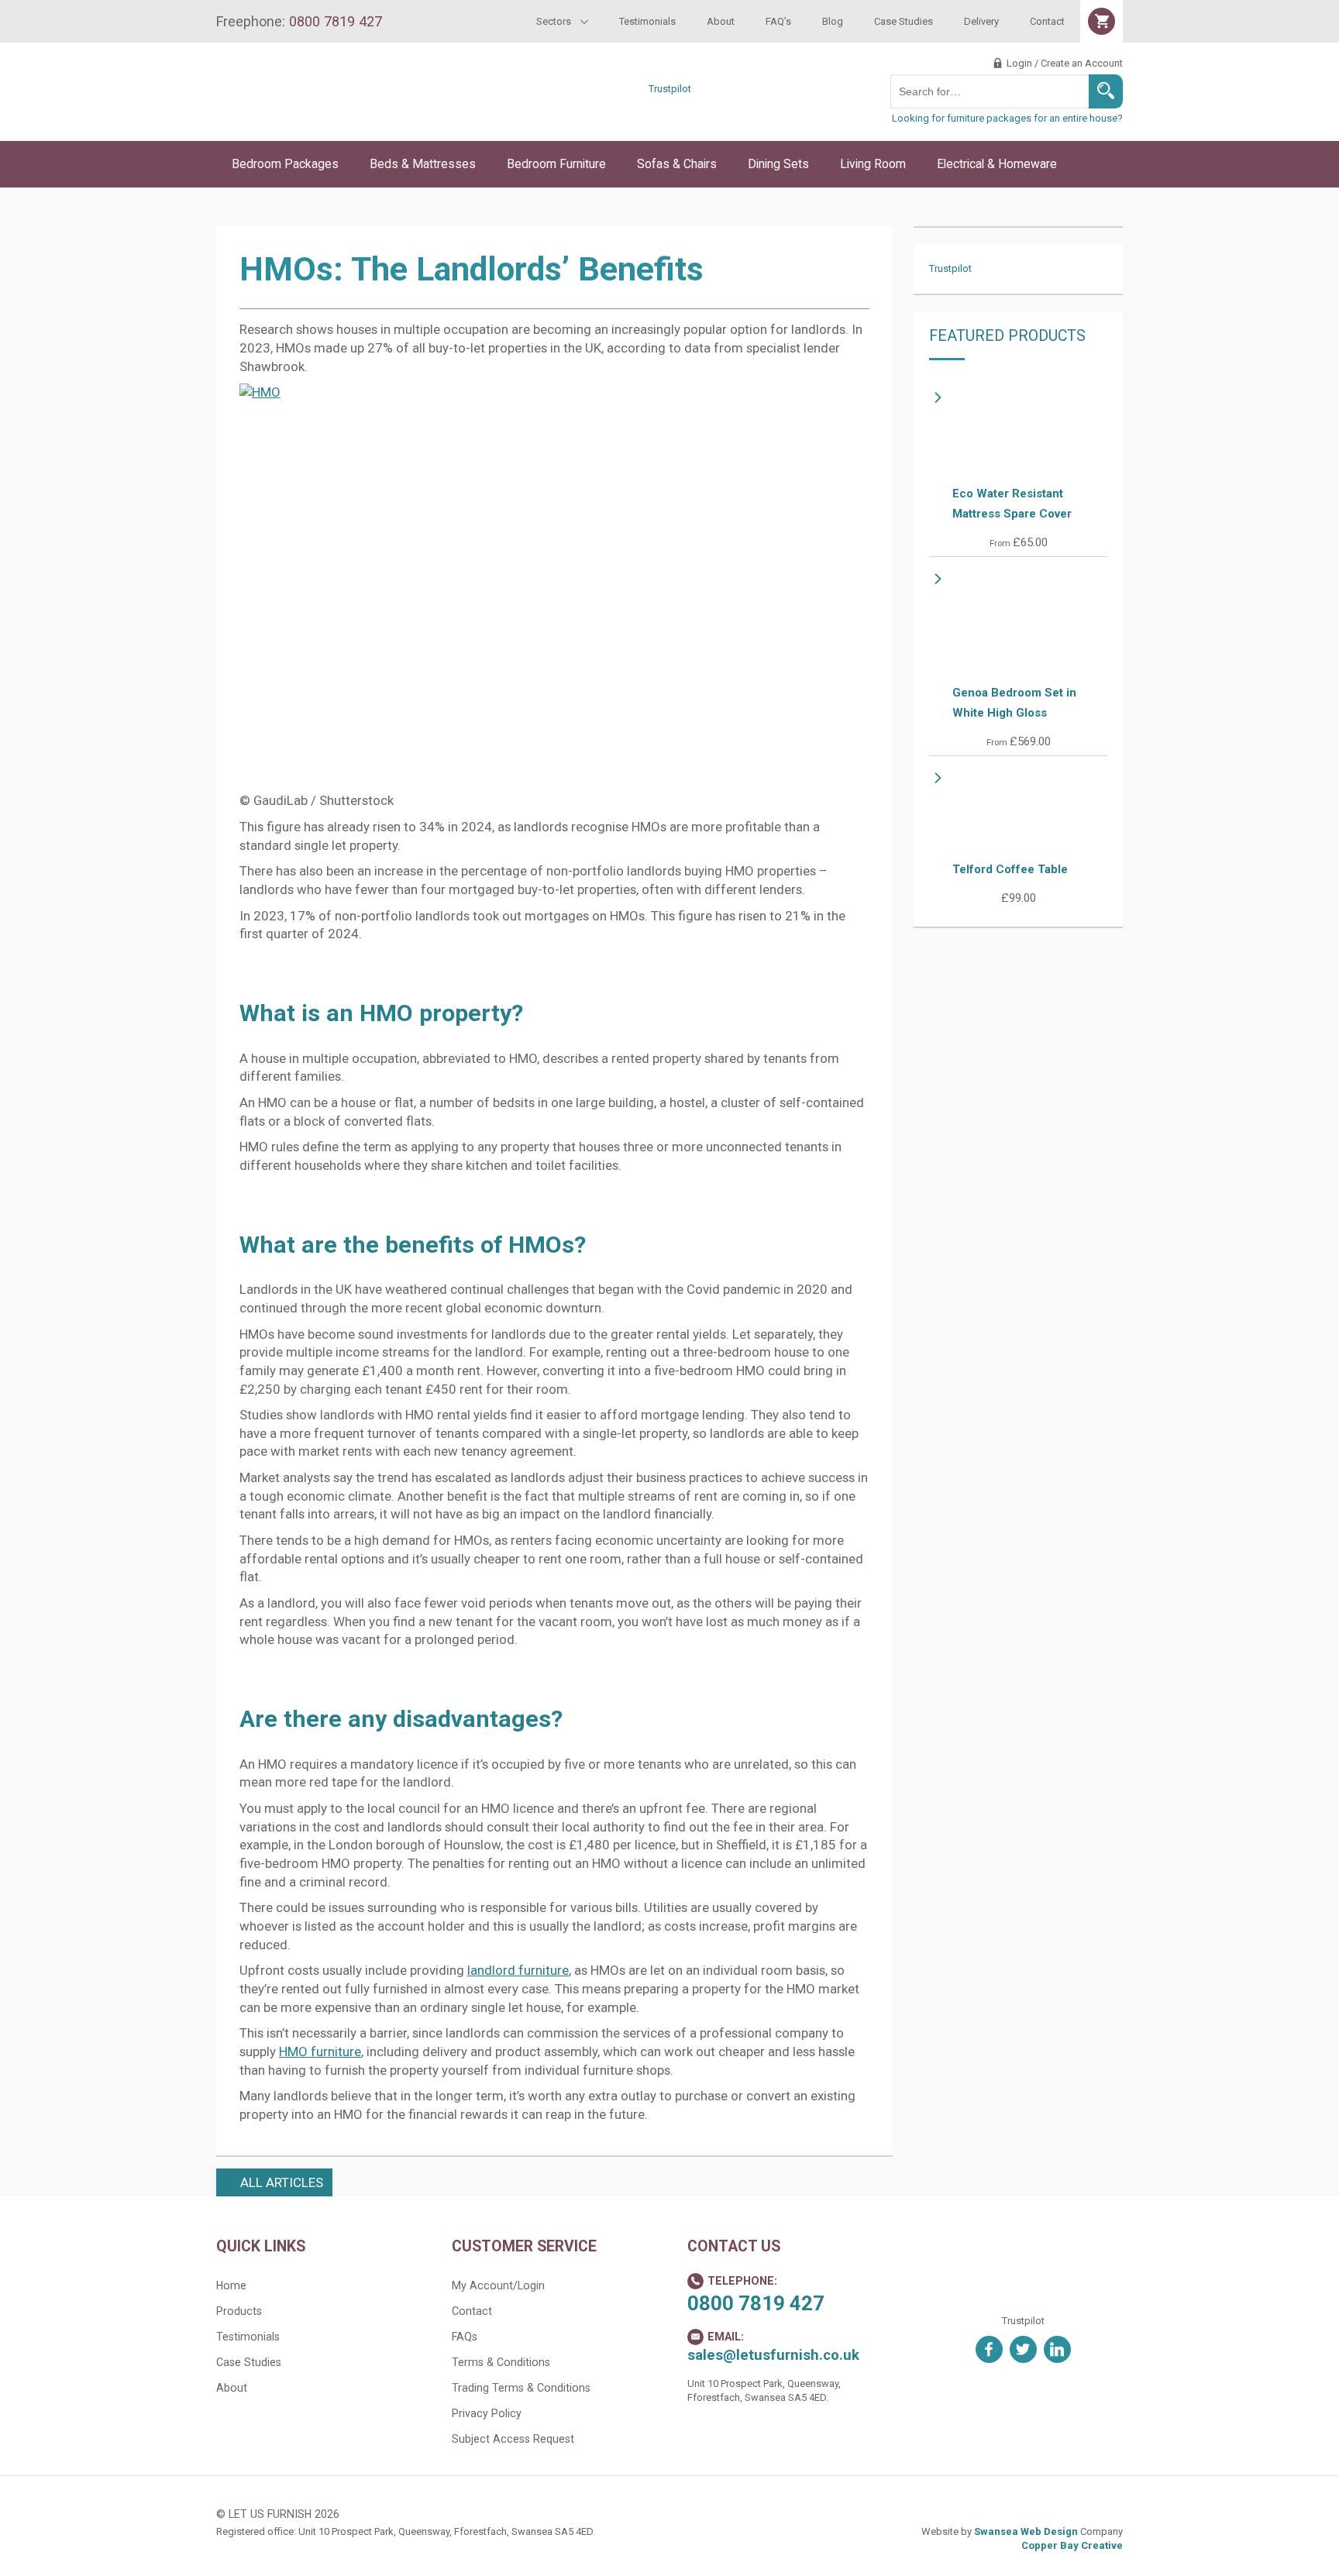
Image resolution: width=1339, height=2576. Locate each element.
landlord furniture (518, 1970)
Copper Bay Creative (1072, 2545)
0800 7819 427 (756, 2303)
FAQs (465, 2337)
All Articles (282, 2182)
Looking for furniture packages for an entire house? (1007, 118)
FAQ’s (778, 21)
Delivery (981, 21)
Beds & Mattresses (423, 164)
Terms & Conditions (501, 2362)
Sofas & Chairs (677, 164)
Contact (1047, 21)
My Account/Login (498, 2285)
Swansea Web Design (1026, 2531)
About (721, 21)
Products (239, 2311)
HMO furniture (320, 2052)
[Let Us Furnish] (348, 118)
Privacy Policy (487, 2413)
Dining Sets (778, 164)
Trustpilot (670, 89)
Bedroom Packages (285, 164)
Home (231, 2285)
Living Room (873, 164)
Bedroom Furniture (556, 164)
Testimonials (647, 21)
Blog (833, 21)
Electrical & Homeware (997, 164)
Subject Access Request (513, 2439)
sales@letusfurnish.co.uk (773, 2355)
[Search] (1106, 91)
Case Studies (904, 21)
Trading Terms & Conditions (521, 2388)
